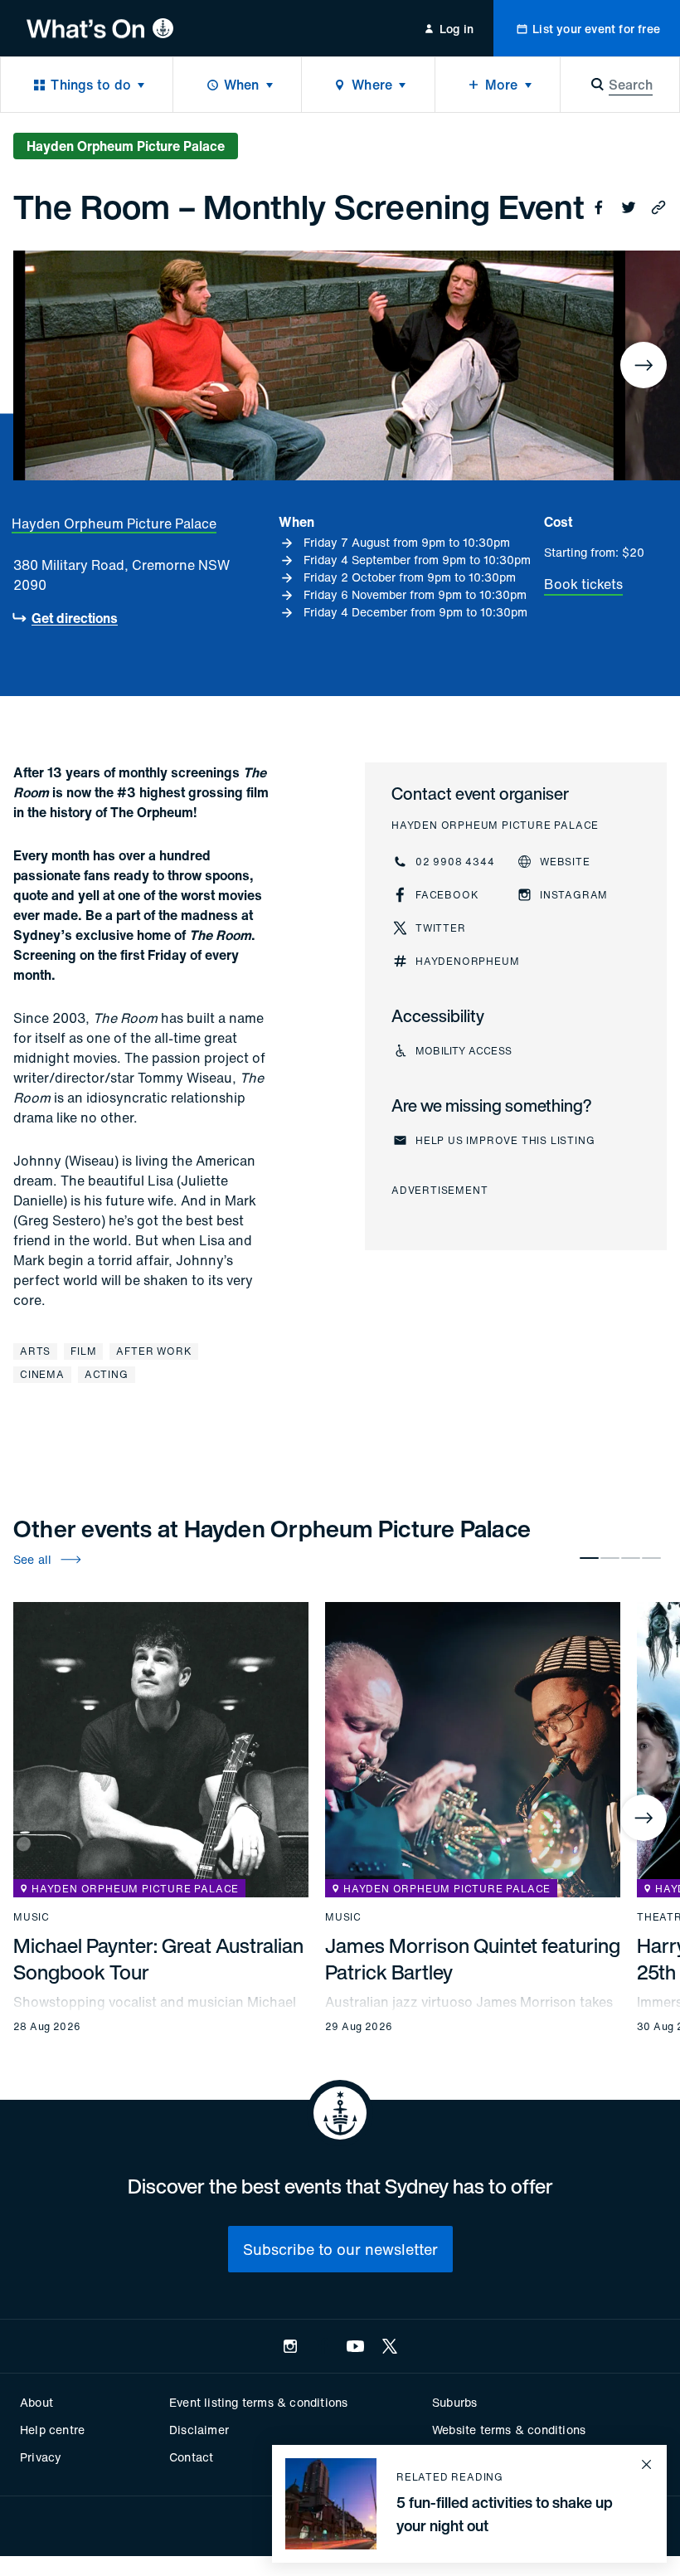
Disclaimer (199, 2430)
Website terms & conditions (509, 2430)
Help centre (52, 2430)
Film (83, 1351)
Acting (107, 1374)
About (36, 2402)
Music (32, 1917)
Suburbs (454, 2402)
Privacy (41, 2457)
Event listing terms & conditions (258, 2402)
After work (154, 1351)
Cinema (42, 1374)
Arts (35, 1351)
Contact (191, 2457)
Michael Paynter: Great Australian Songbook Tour (158, 1959)
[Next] (644, 365)
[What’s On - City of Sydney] (100, 28)
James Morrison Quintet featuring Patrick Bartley (473, 1959)
